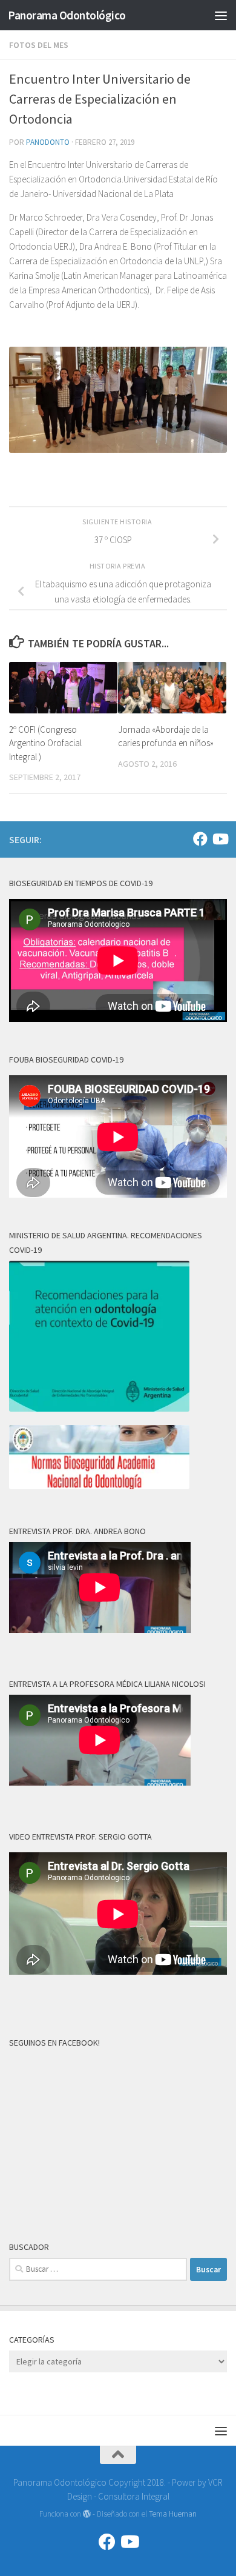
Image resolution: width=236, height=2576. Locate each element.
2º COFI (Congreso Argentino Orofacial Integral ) (45, 743)
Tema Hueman (173, 2514)
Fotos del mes (39, 45)
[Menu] (221, 15)
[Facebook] (200, 839)
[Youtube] (220, 839)
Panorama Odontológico (67, 15)
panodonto (48, 142)
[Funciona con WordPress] (87, 2514)
